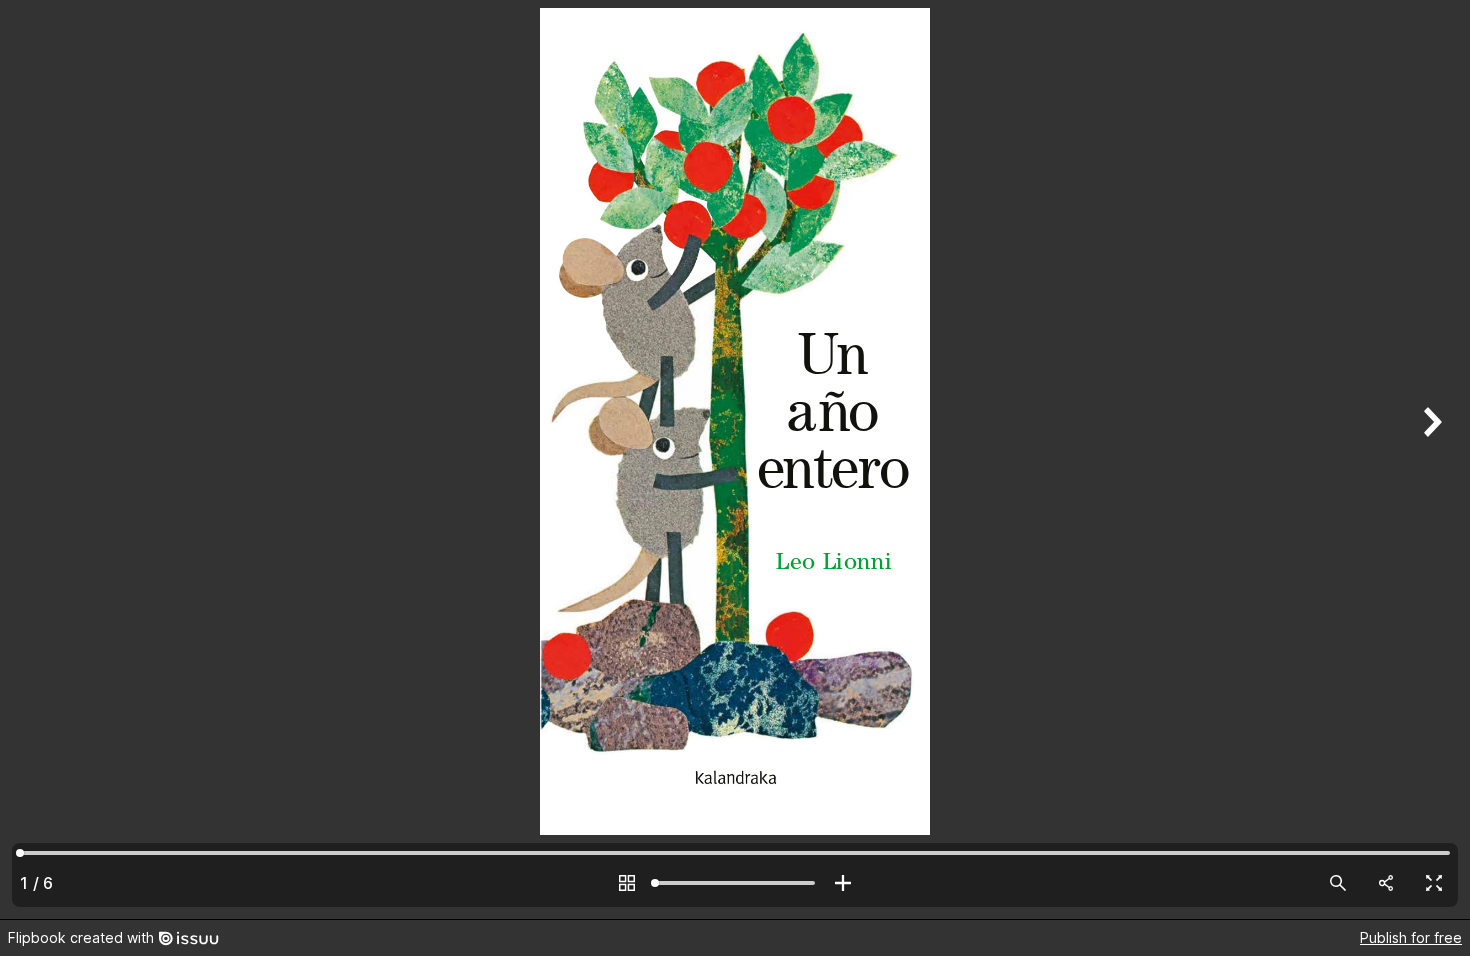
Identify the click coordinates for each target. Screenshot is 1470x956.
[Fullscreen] (1434, 883)
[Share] (1386, 883)
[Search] (1338, 883)
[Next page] (1430, 459)
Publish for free (1411, 937)
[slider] (735, 883)
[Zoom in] (843, 883)
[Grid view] (627, 883)
